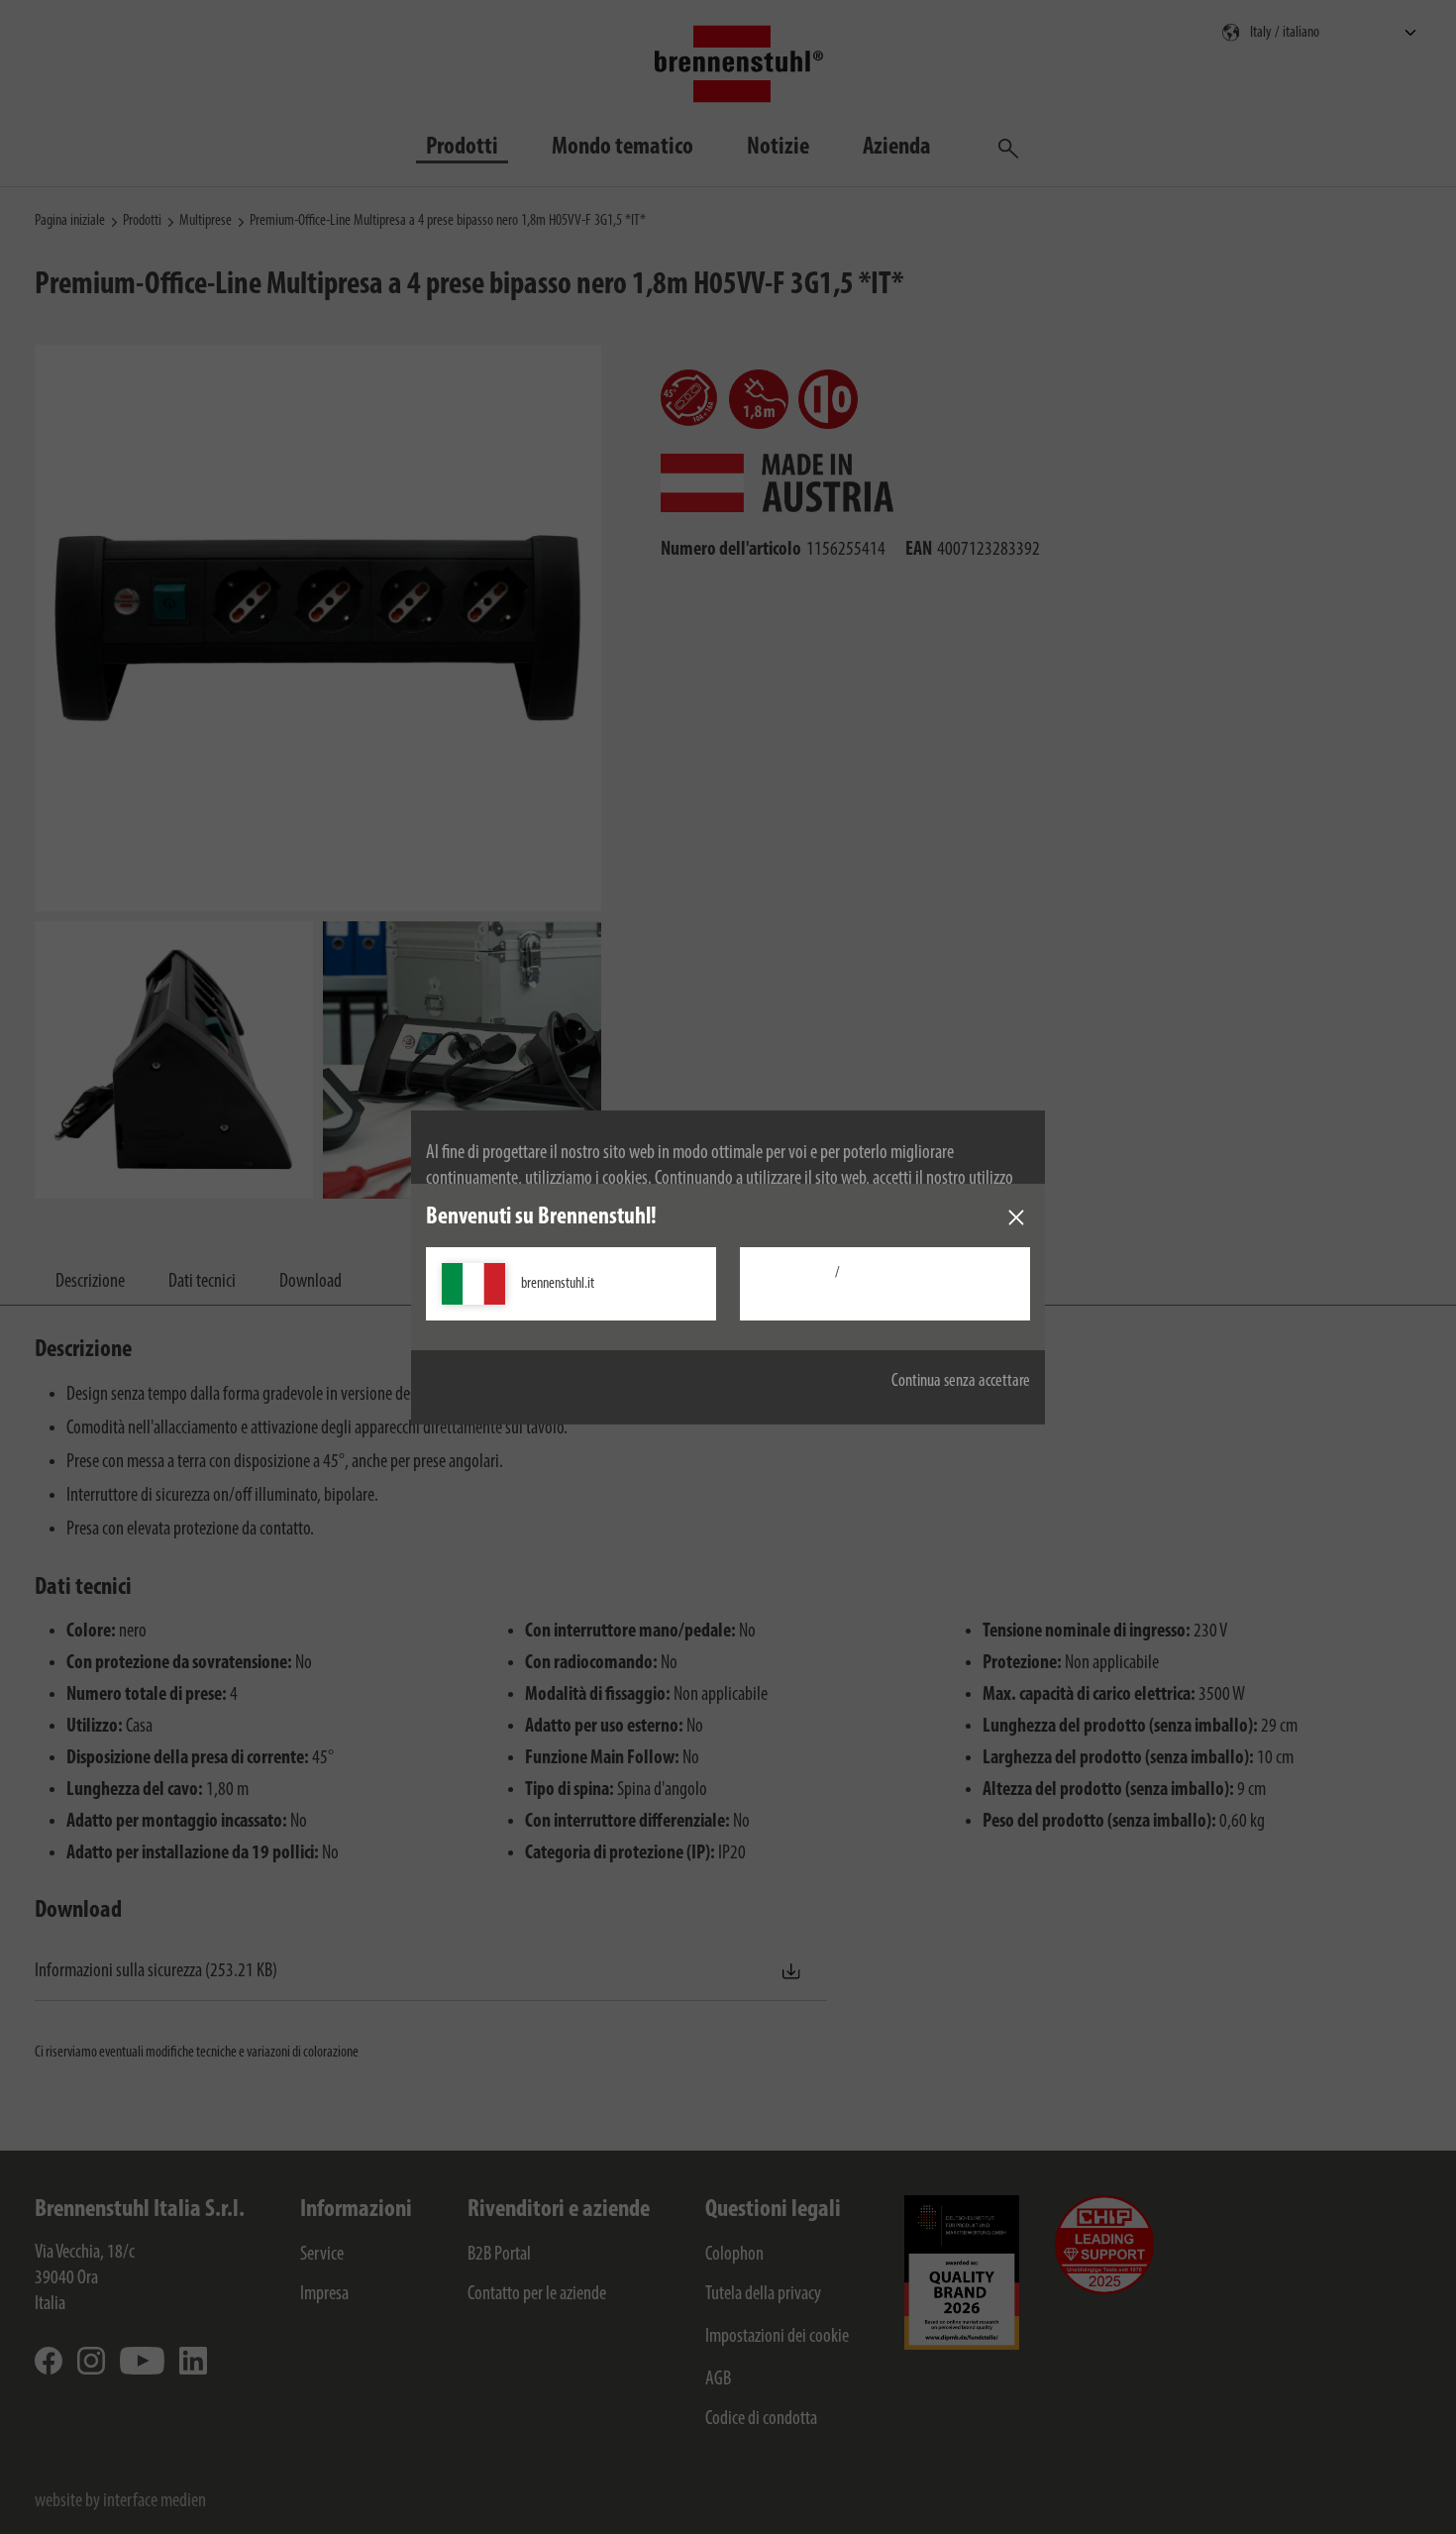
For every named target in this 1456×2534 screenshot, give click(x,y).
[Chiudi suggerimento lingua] (1016, 1217)
